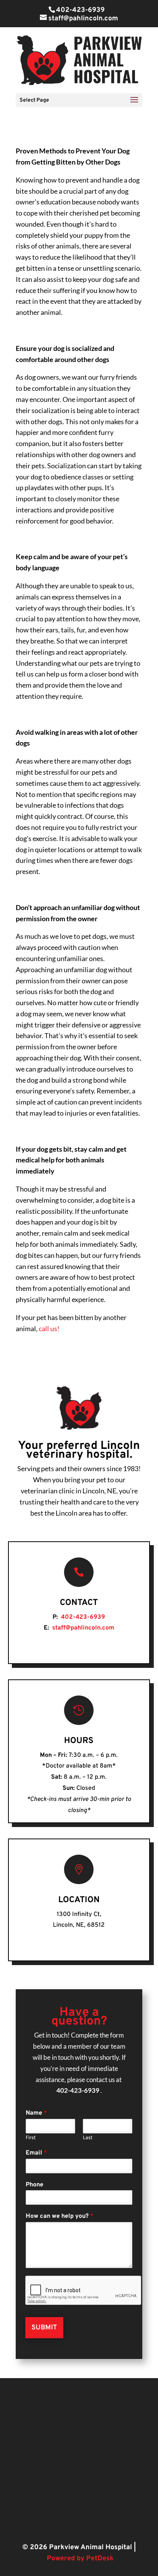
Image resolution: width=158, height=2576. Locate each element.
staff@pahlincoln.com (82, 1628)
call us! (50, 1328)
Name (36, 2113)
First (31, 2138)
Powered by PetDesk (80, 2559)
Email (36, 2153)
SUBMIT (44, 2328)
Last (88, 2138)
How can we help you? (60, 2216)
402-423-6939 (80, 10)
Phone (35, 2185)
